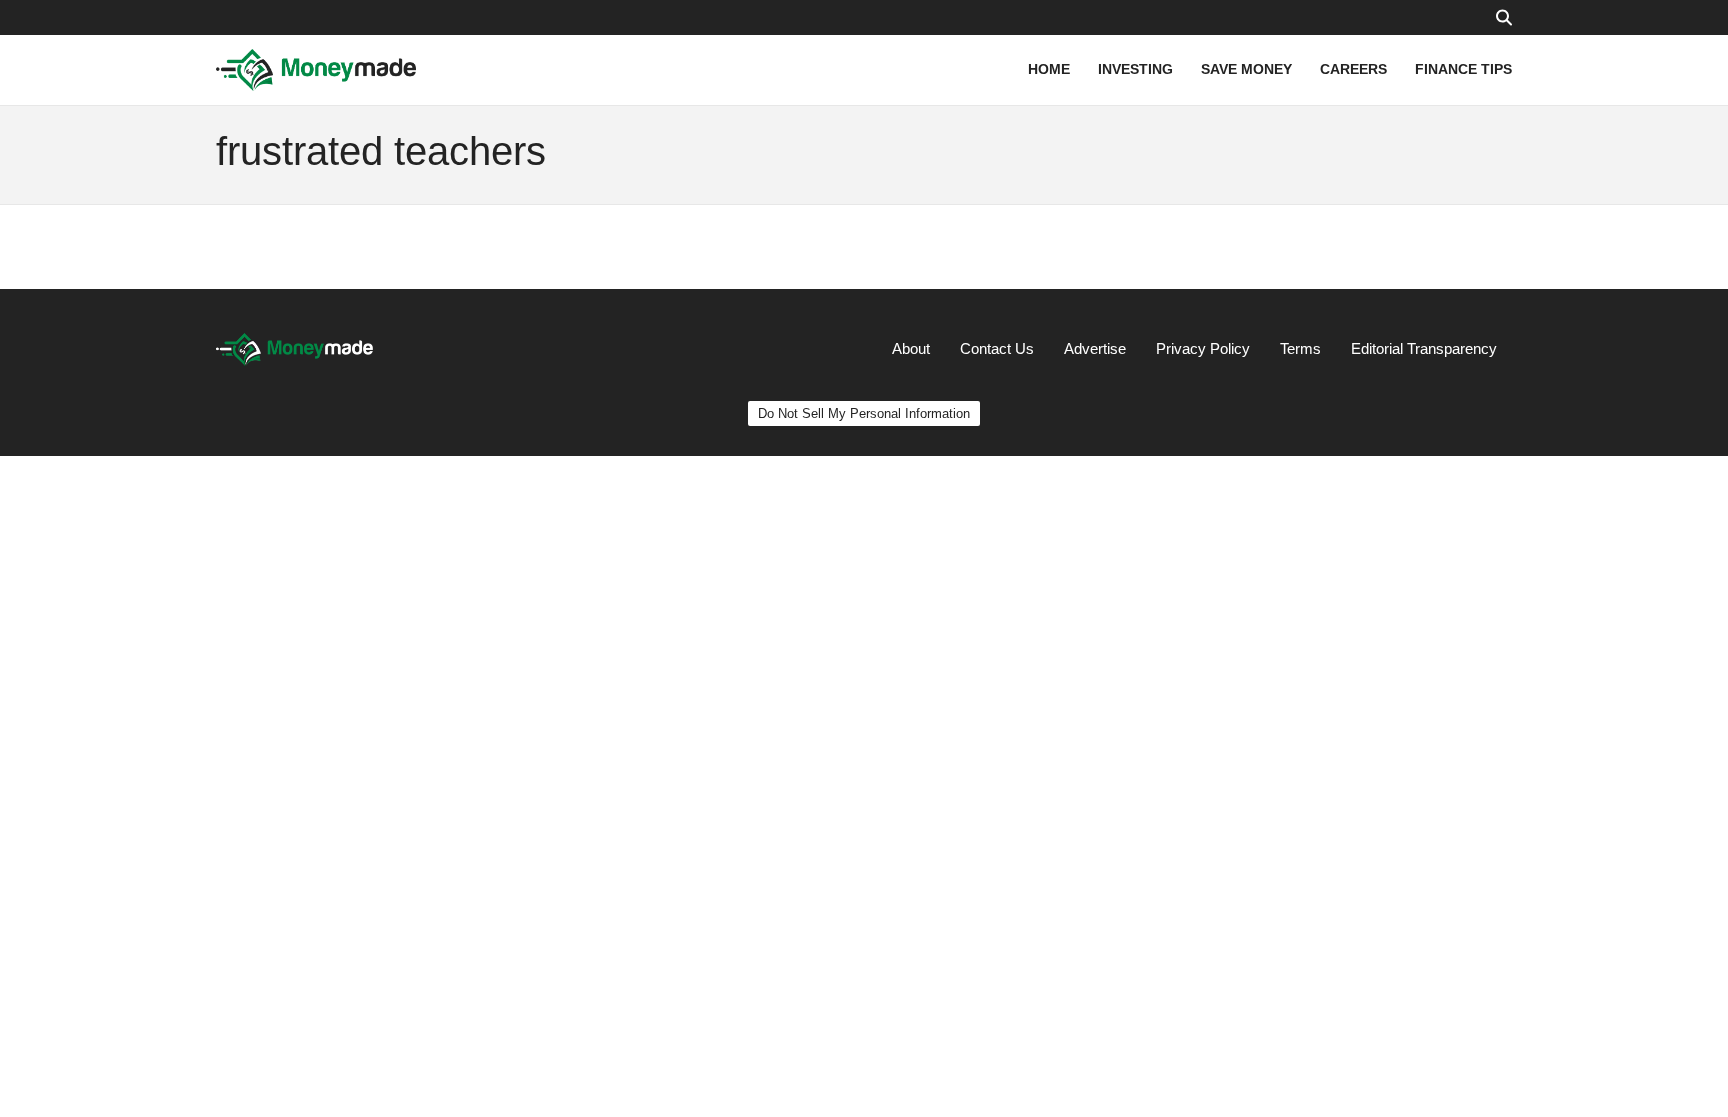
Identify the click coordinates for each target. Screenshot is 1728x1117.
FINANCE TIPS (1463, 69)
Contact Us (997, 348)
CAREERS (1353, 69)
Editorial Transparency (1424, 348)
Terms (1300, 348)
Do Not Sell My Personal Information (864, 413)
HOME (1049, 69)
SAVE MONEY (1246, 69)
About (911, 348)
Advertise (1095, 348)
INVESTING (1135, 69)
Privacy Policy (1203, 348)
